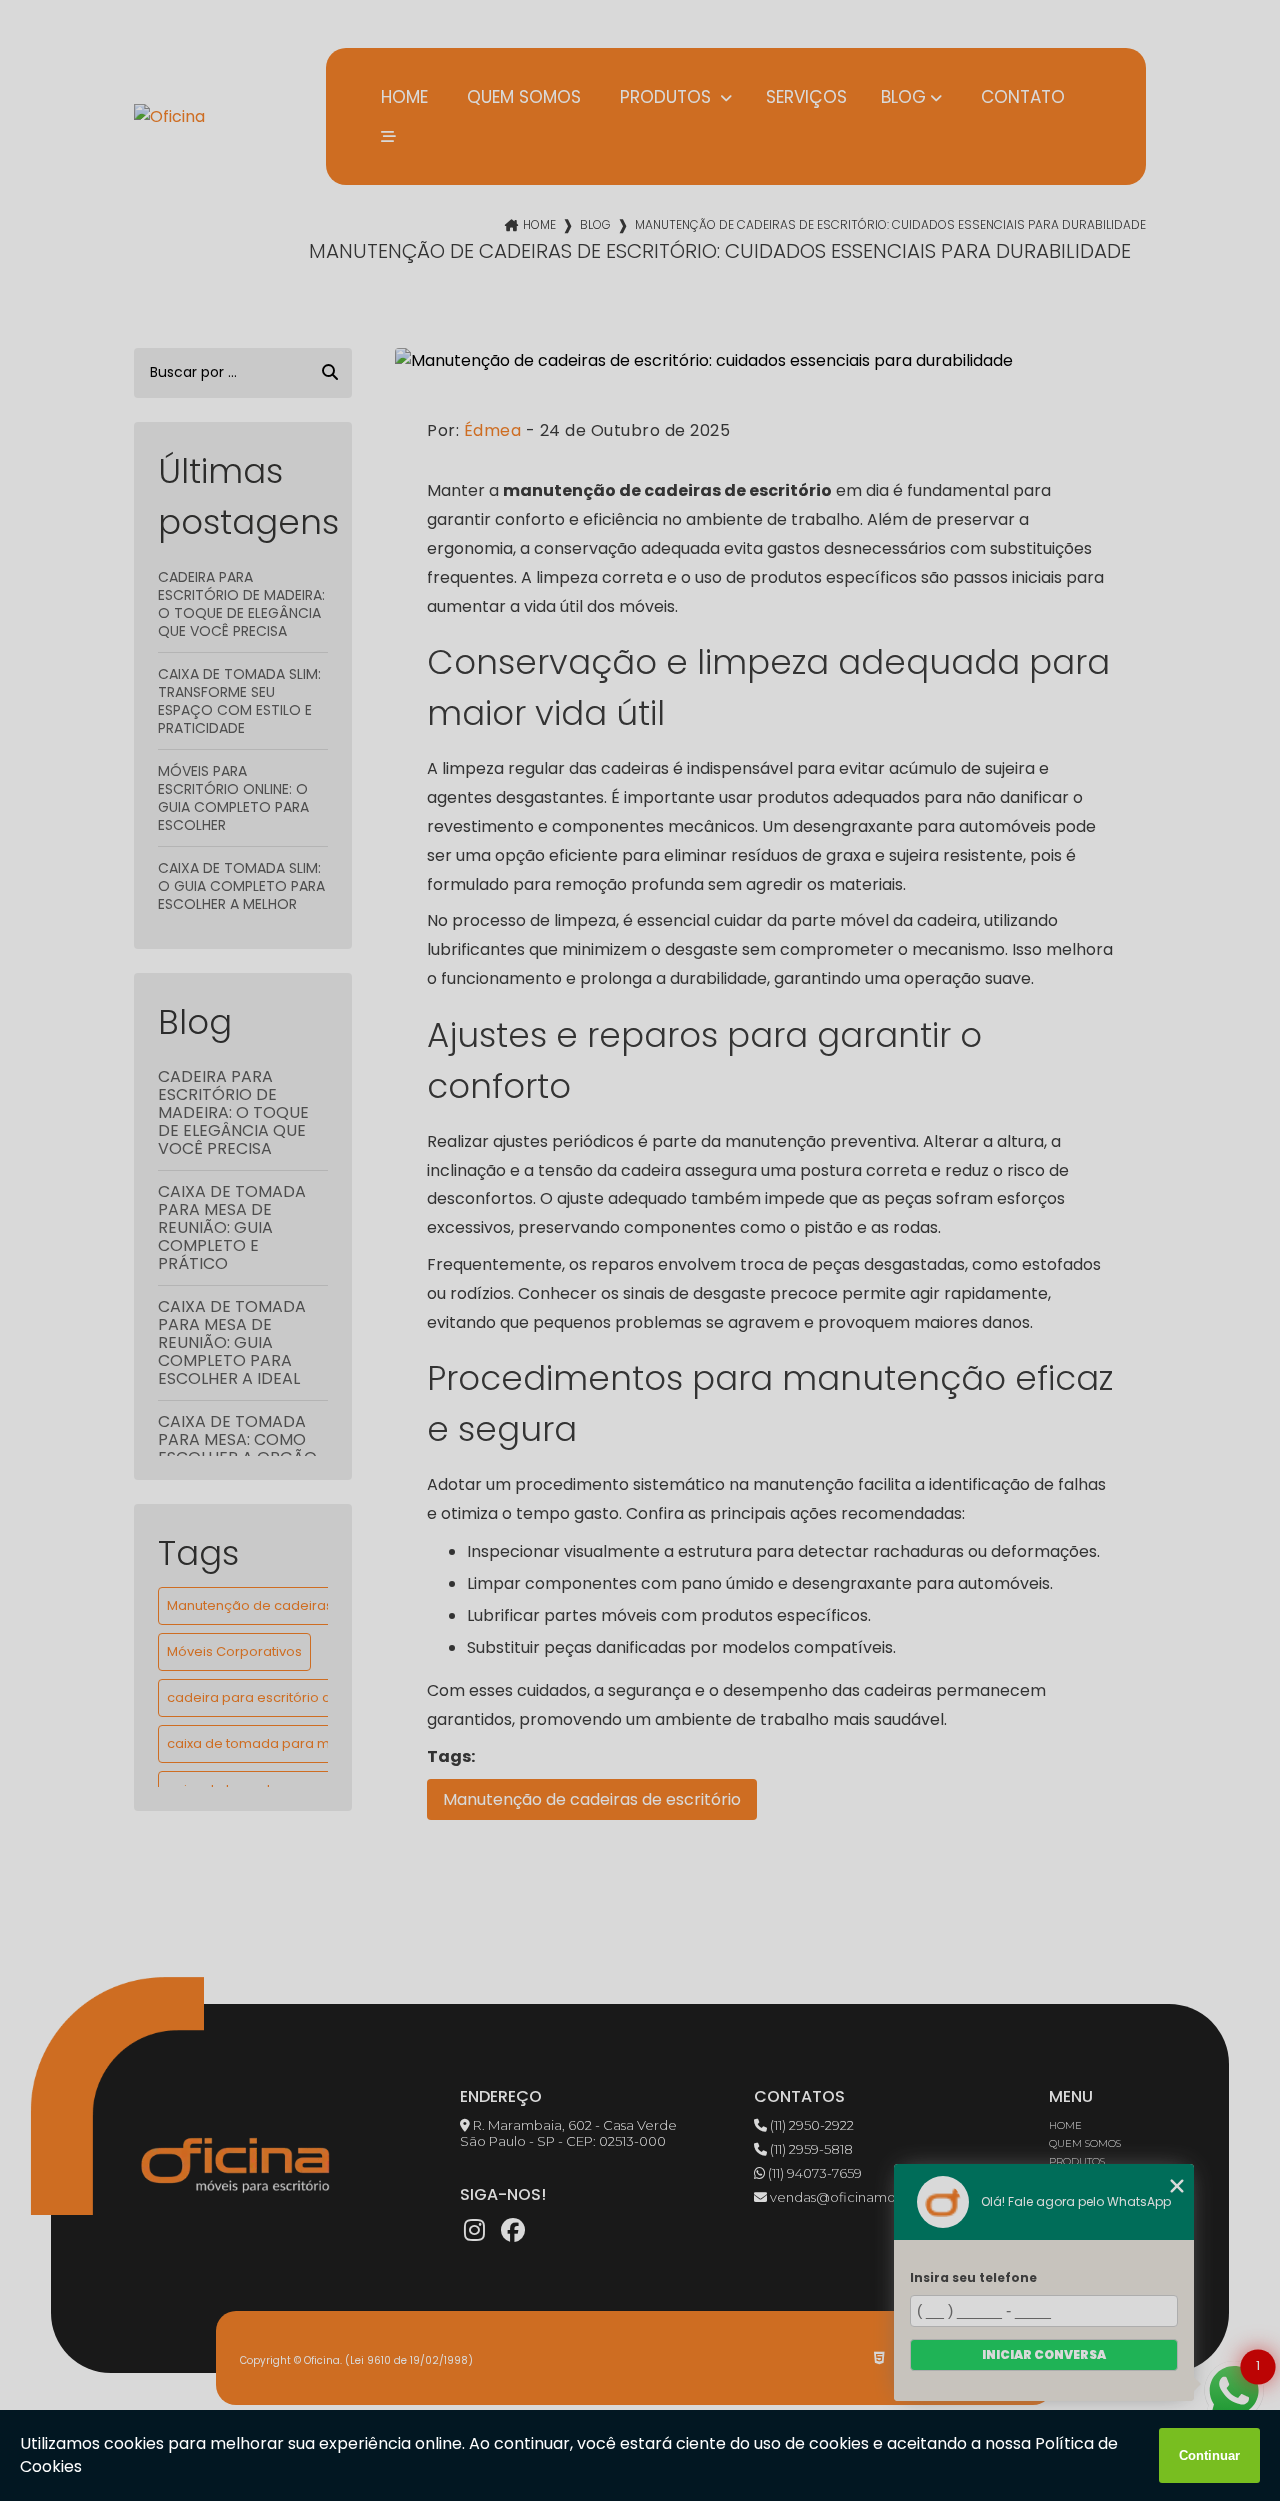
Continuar (1209, 2455)
